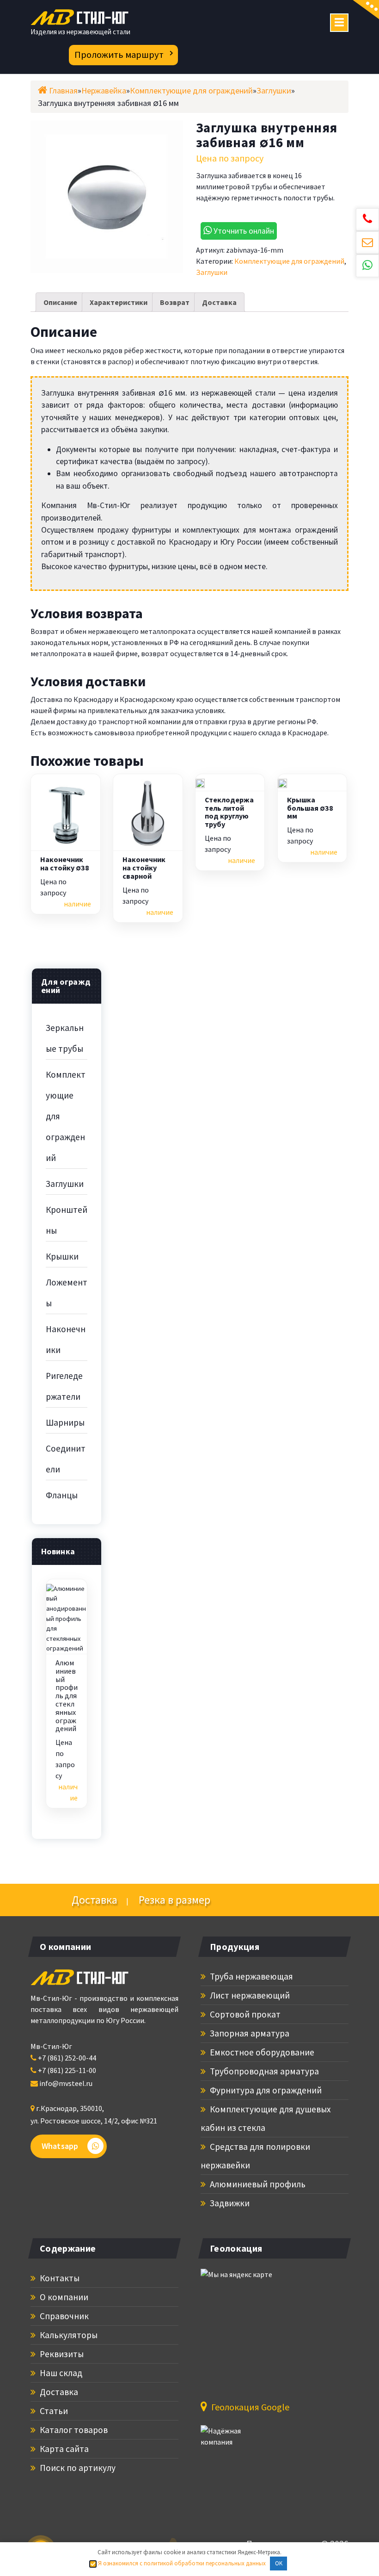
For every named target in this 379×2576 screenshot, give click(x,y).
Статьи (53, 2411)
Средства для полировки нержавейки (255, 2156)
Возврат (175, 302)
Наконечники (66, 1339)
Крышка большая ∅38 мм (310, 808)
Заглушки (212, 272)
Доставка (219, 302)
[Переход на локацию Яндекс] (251, 2328)
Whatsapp (60, 2146)
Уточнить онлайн (243, 231)
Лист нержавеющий (249, 1995)
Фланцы (62, 1495)
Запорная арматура (249, 2033)
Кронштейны (67, 1220)
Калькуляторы (68, 2335)
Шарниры (65, 1422)
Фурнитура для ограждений (265, 2090)
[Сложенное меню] (339, 23)
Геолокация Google (249, 2407)
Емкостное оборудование (261, 2052)
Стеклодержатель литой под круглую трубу (229, 812)
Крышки (62, 1256)
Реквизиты (61, 2354)
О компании (63, 2297)
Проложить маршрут (119, 55)
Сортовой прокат (244, 2014)
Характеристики (119, 302)
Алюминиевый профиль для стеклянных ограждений (67, 1696)
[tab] (60, 302)
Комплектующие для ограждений (289, 261)
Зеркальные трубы (65, 1038)
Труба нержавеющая (251, 1976)
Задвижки (229, 2203)
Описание (60, 302)
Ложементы (67, 1293)
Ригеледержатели (64, 1386)
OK (279, 2563)
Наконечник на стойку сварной (144, 868)
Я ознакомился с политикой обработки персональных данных (181, 2563)
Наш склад (60, 2373)
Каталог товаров (73, 2430)
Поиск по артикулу (77, 2468)
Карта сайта (63, 2449)
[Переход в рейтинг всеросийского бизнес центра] (235, 2441)
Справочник (63, 2316)
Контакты (59, 2278)
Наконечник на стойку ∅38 (65, 864)
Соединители (66, 1459)
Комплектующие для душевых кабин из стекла (266, 2118)
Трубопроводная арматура (263, 2071)
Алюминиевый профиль (257, 2184)
